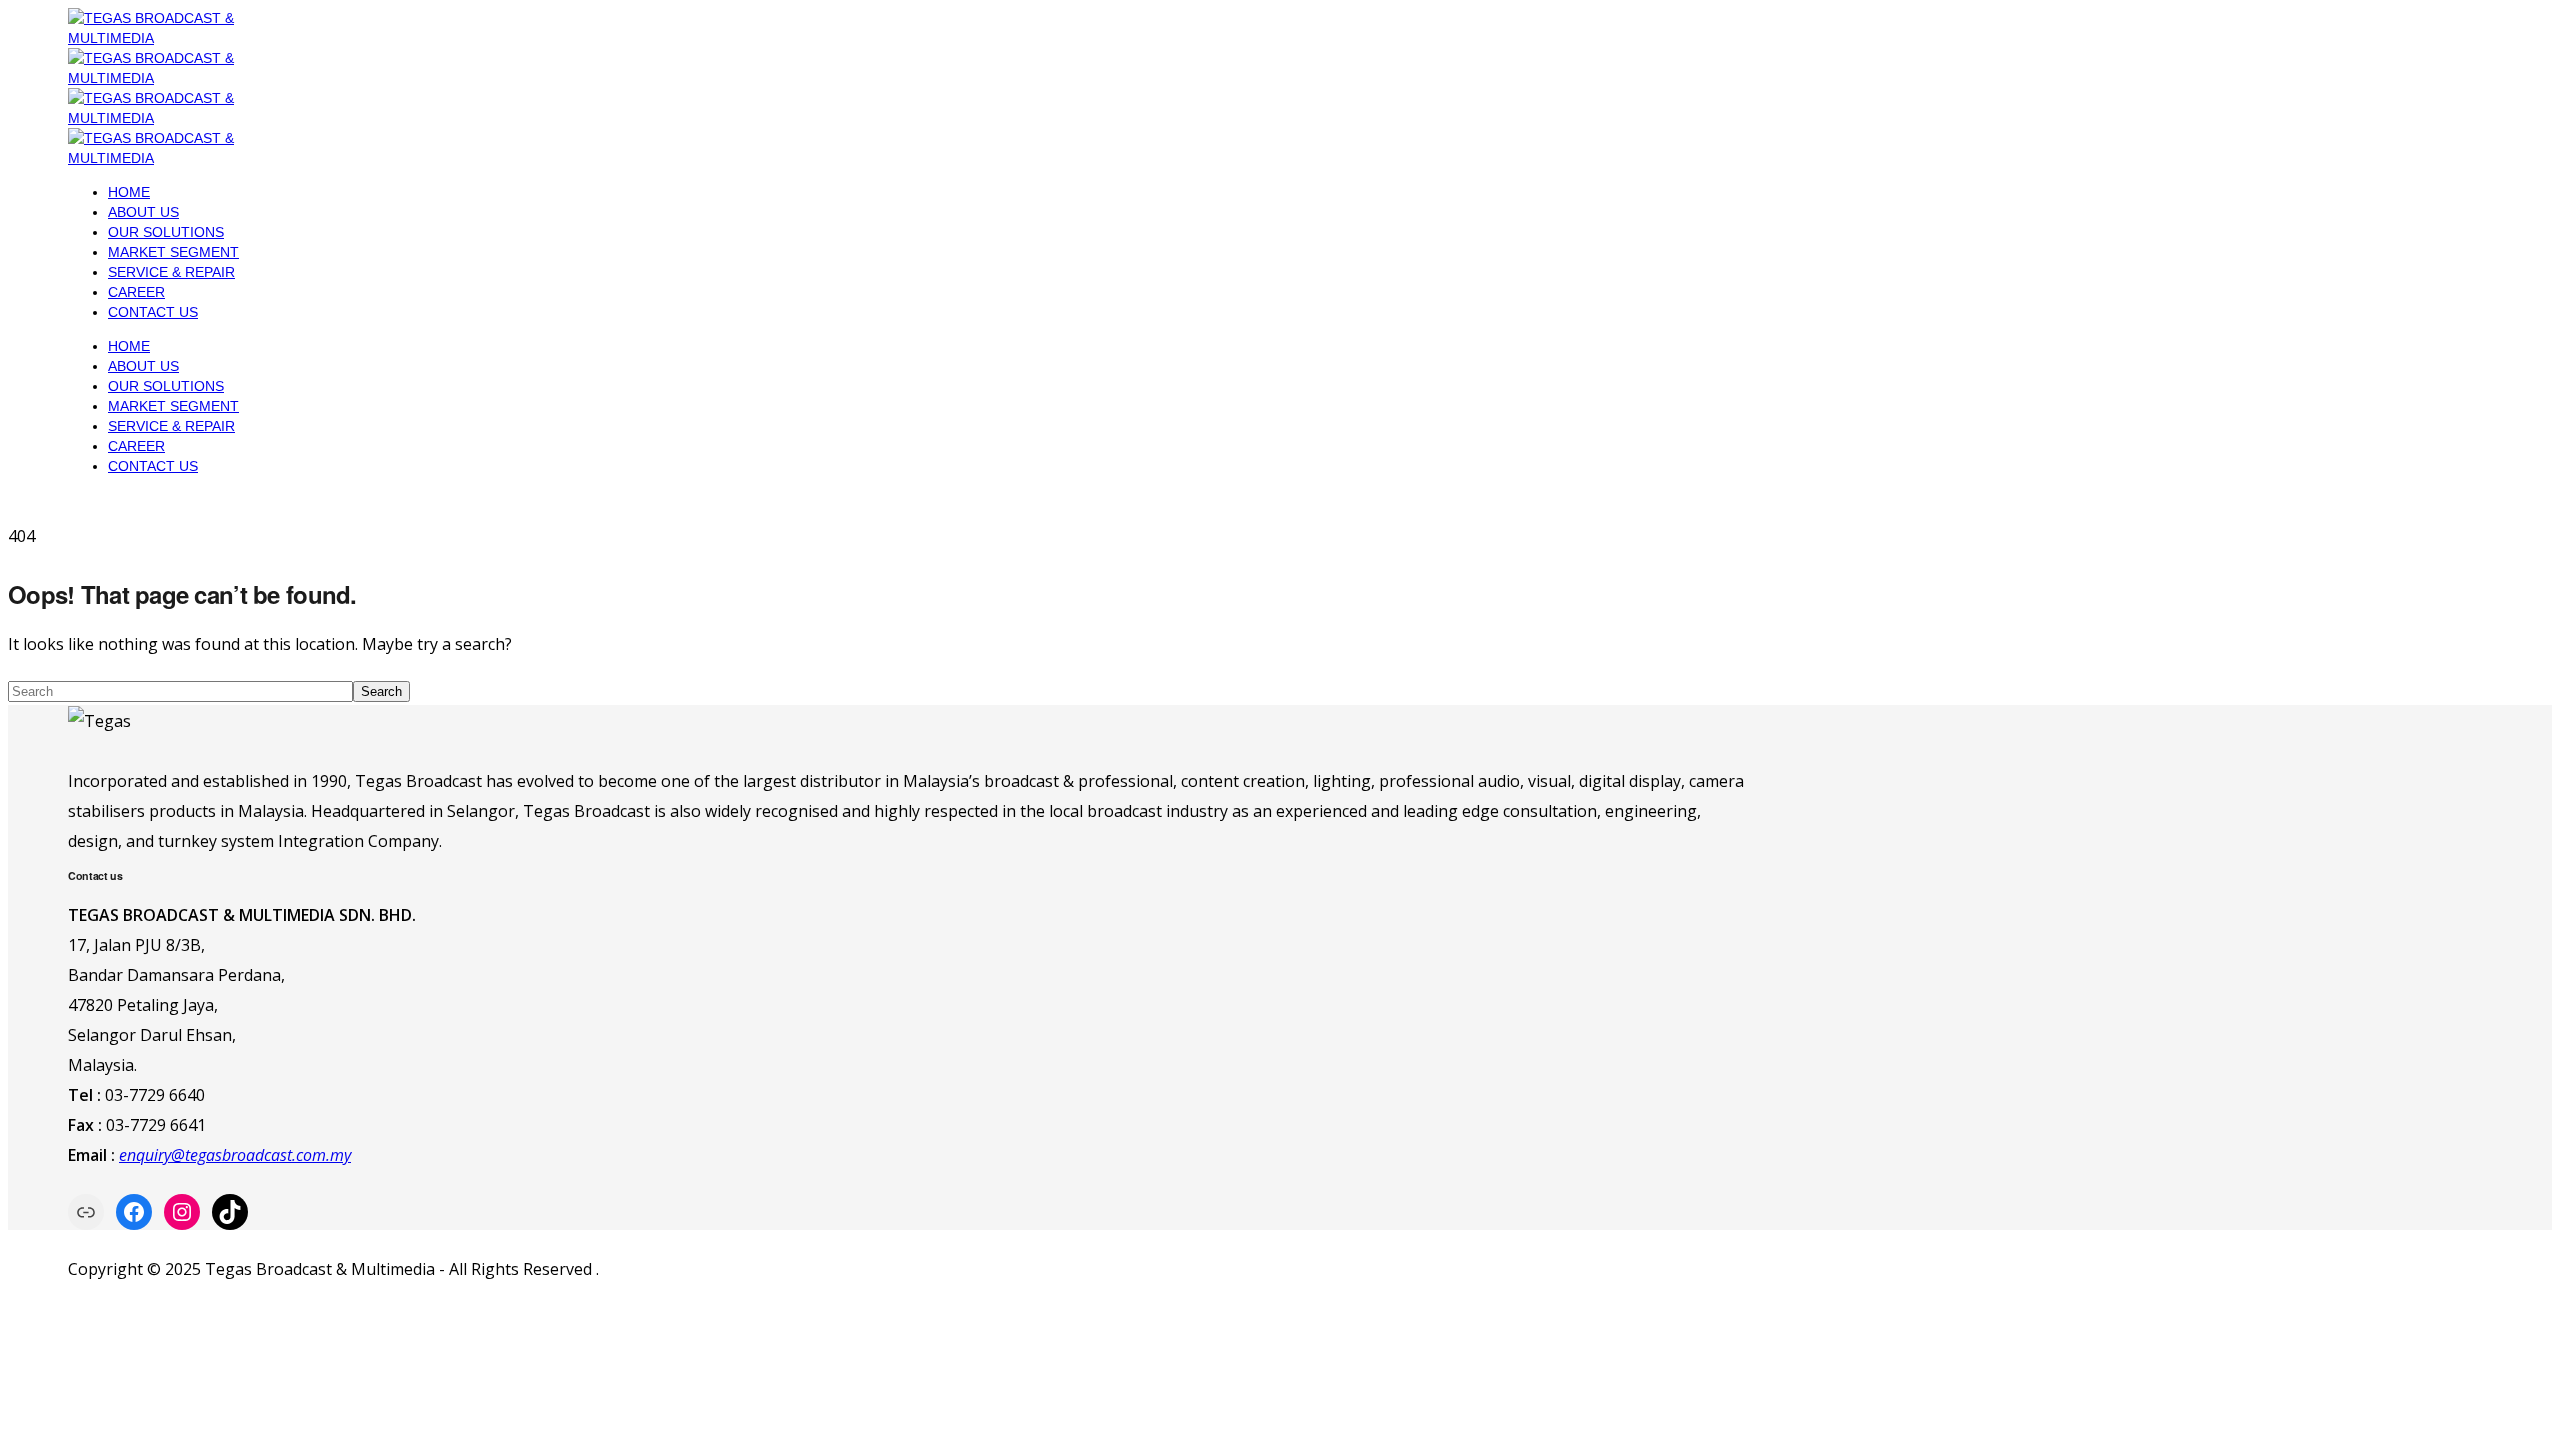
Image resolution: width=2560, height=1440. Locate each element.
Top (2512, 1392)
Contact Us (153, 312)
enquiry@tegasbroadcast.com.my (235, 1155)
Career (136, 292)
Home (129, 192)
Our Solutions (166, 232)
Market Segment (173, 252)
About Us (143, 212)
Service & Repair (171, 272)
